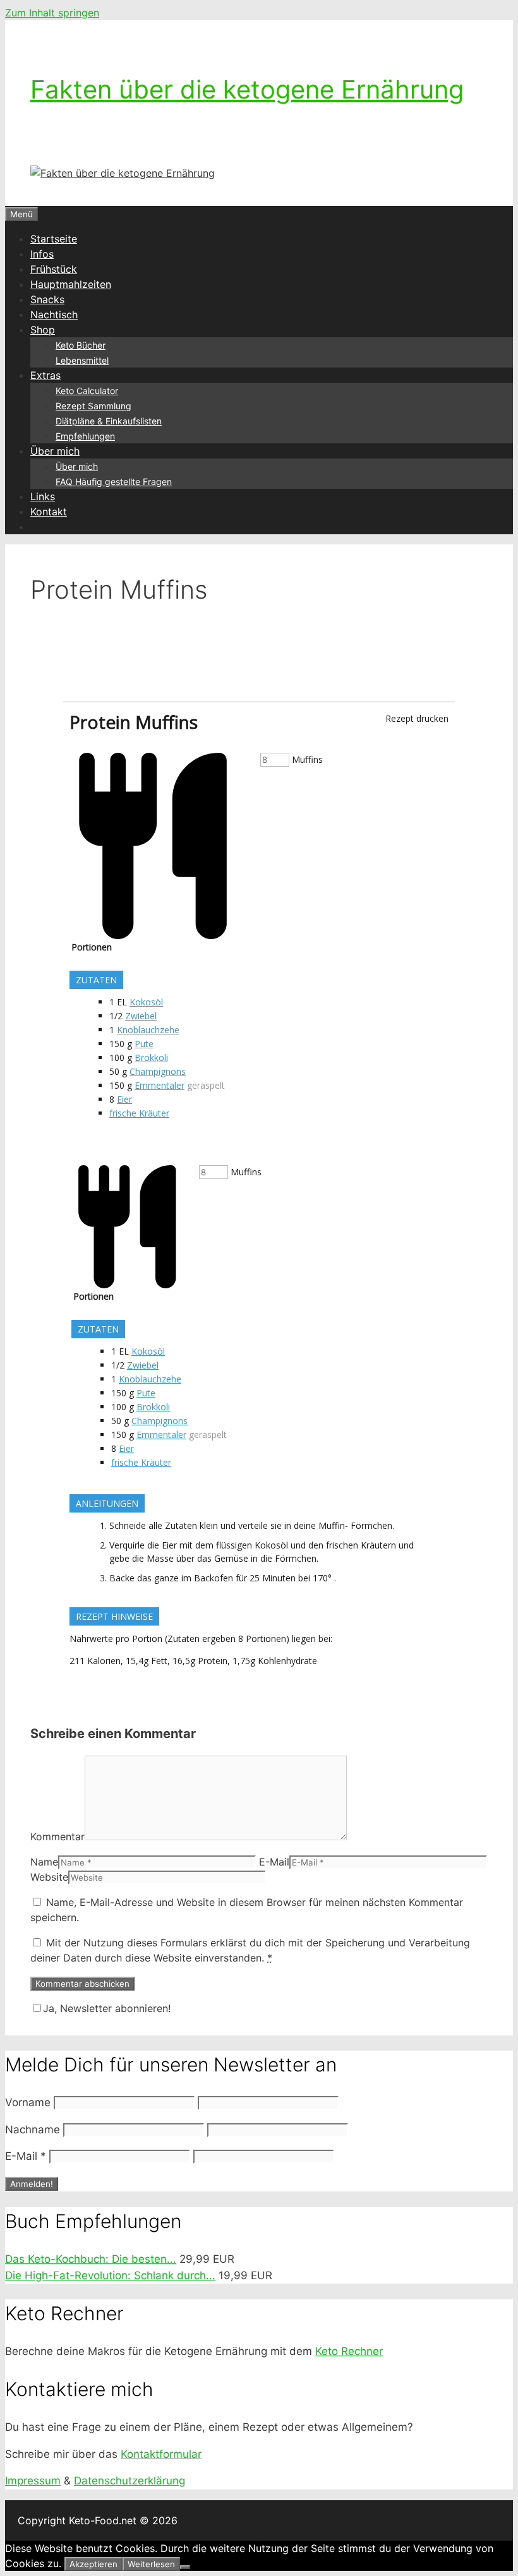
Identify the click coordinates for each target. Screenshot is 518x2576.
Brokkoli (151, 1057)
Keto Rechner (349, 2351)
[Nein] (185, 2567)
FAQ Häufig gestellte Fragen (114, 482)
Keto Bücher (81, 345)
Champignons (158, 1071)
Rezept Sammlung (93, 406)
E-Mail (274, 1862)
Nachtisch (54, 315)
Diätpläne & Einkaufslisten (109, 421)
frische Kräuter (139, 1113)
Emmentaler (160, 1085)
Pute (144, 1044)
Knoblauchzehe (148, 1030)
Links (43, 496)
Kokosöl (146, 1002)
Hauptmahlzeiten (71, 284)
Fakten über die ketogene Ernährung (247, 89)
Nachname (33, 2130)
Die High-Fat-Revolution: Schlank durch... (110, 2275)
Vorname (28, 2102)
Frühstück (54, 269)
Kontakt (49, 512)
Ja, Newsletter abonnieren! (107, 2008)
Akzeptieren (93, 2564)
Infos (42, 254)
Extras (45, 375)
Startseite (54, 239)
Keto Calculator (87, 391)
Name (44, 1862)
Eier (124, 1099)
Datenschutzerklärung (129, 2481)
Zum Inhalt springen (52, 13)
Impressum (33, 2481)
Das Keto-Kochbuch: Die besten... (91, 2259)
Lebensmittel (82, 360)
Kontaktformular (161, 2454)
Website (49, 1877)
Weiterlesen (151, 2564)
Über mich (55, 451)
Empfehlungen (85, 436)
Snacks (47, 299)
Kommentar (57, 1836)
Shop (43, 330)
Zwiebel (141, 1016)
